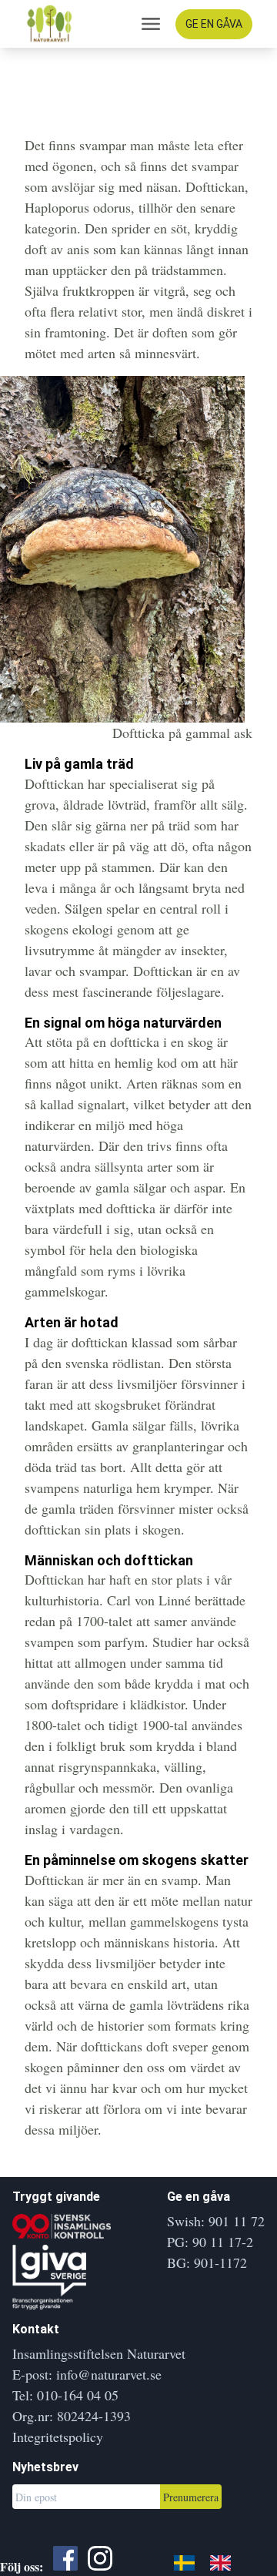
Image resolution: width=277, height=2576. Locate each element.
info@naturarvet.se (109, 2374)
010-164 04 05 (78, 2395)
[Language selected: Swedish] (210, 2561)
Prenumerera (191, 2497)
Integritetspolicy (58, 2437)
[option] (224, 2562)
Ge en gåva (214, 24)
